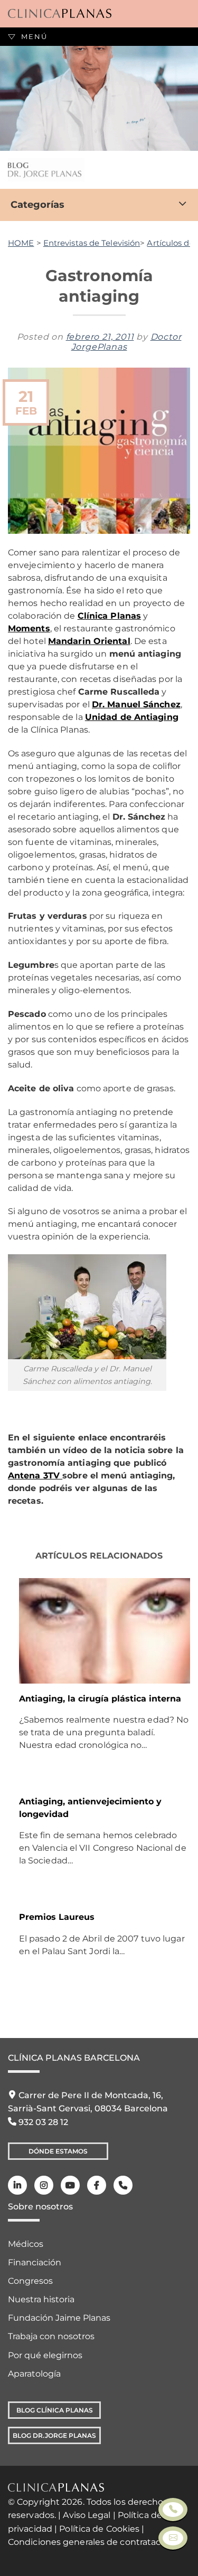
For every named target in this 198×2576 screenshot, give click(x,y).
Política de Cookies (99, 2529)
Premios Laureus (57, 1917)
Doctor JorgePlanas (126, 342)
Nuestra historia (41, 2299)
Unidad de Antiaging (132, 717)
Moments (29, 628)
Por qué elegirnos (45, 2355)
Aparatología (34, 2374)
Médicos (26, 2244)
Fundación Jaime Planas (59, 2318)
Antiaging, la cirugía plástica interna (100, 1699)
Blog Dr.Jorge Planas (54, 2435)
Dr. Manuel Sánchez (136, 704)
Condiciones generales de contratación (91, 2542)
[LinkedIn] (17, 2185)
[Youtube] (70, 2185)
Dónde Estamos (58, 2151)
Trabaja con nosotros (51, 2336)
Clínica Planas (109, 616)
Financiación (35, 2262)
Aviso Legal (87, 2515)
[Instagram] (44, 2185)
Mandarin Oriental (89, 641)
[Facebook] (97, 2185)
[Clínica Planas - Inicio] (60, 14)
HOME (21, 243)
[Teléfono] (123, 2185)
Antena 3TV (35, 1476)
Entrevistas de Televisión (92, 243)
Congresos (30, 2281)
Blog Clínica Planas (55, 2410)
